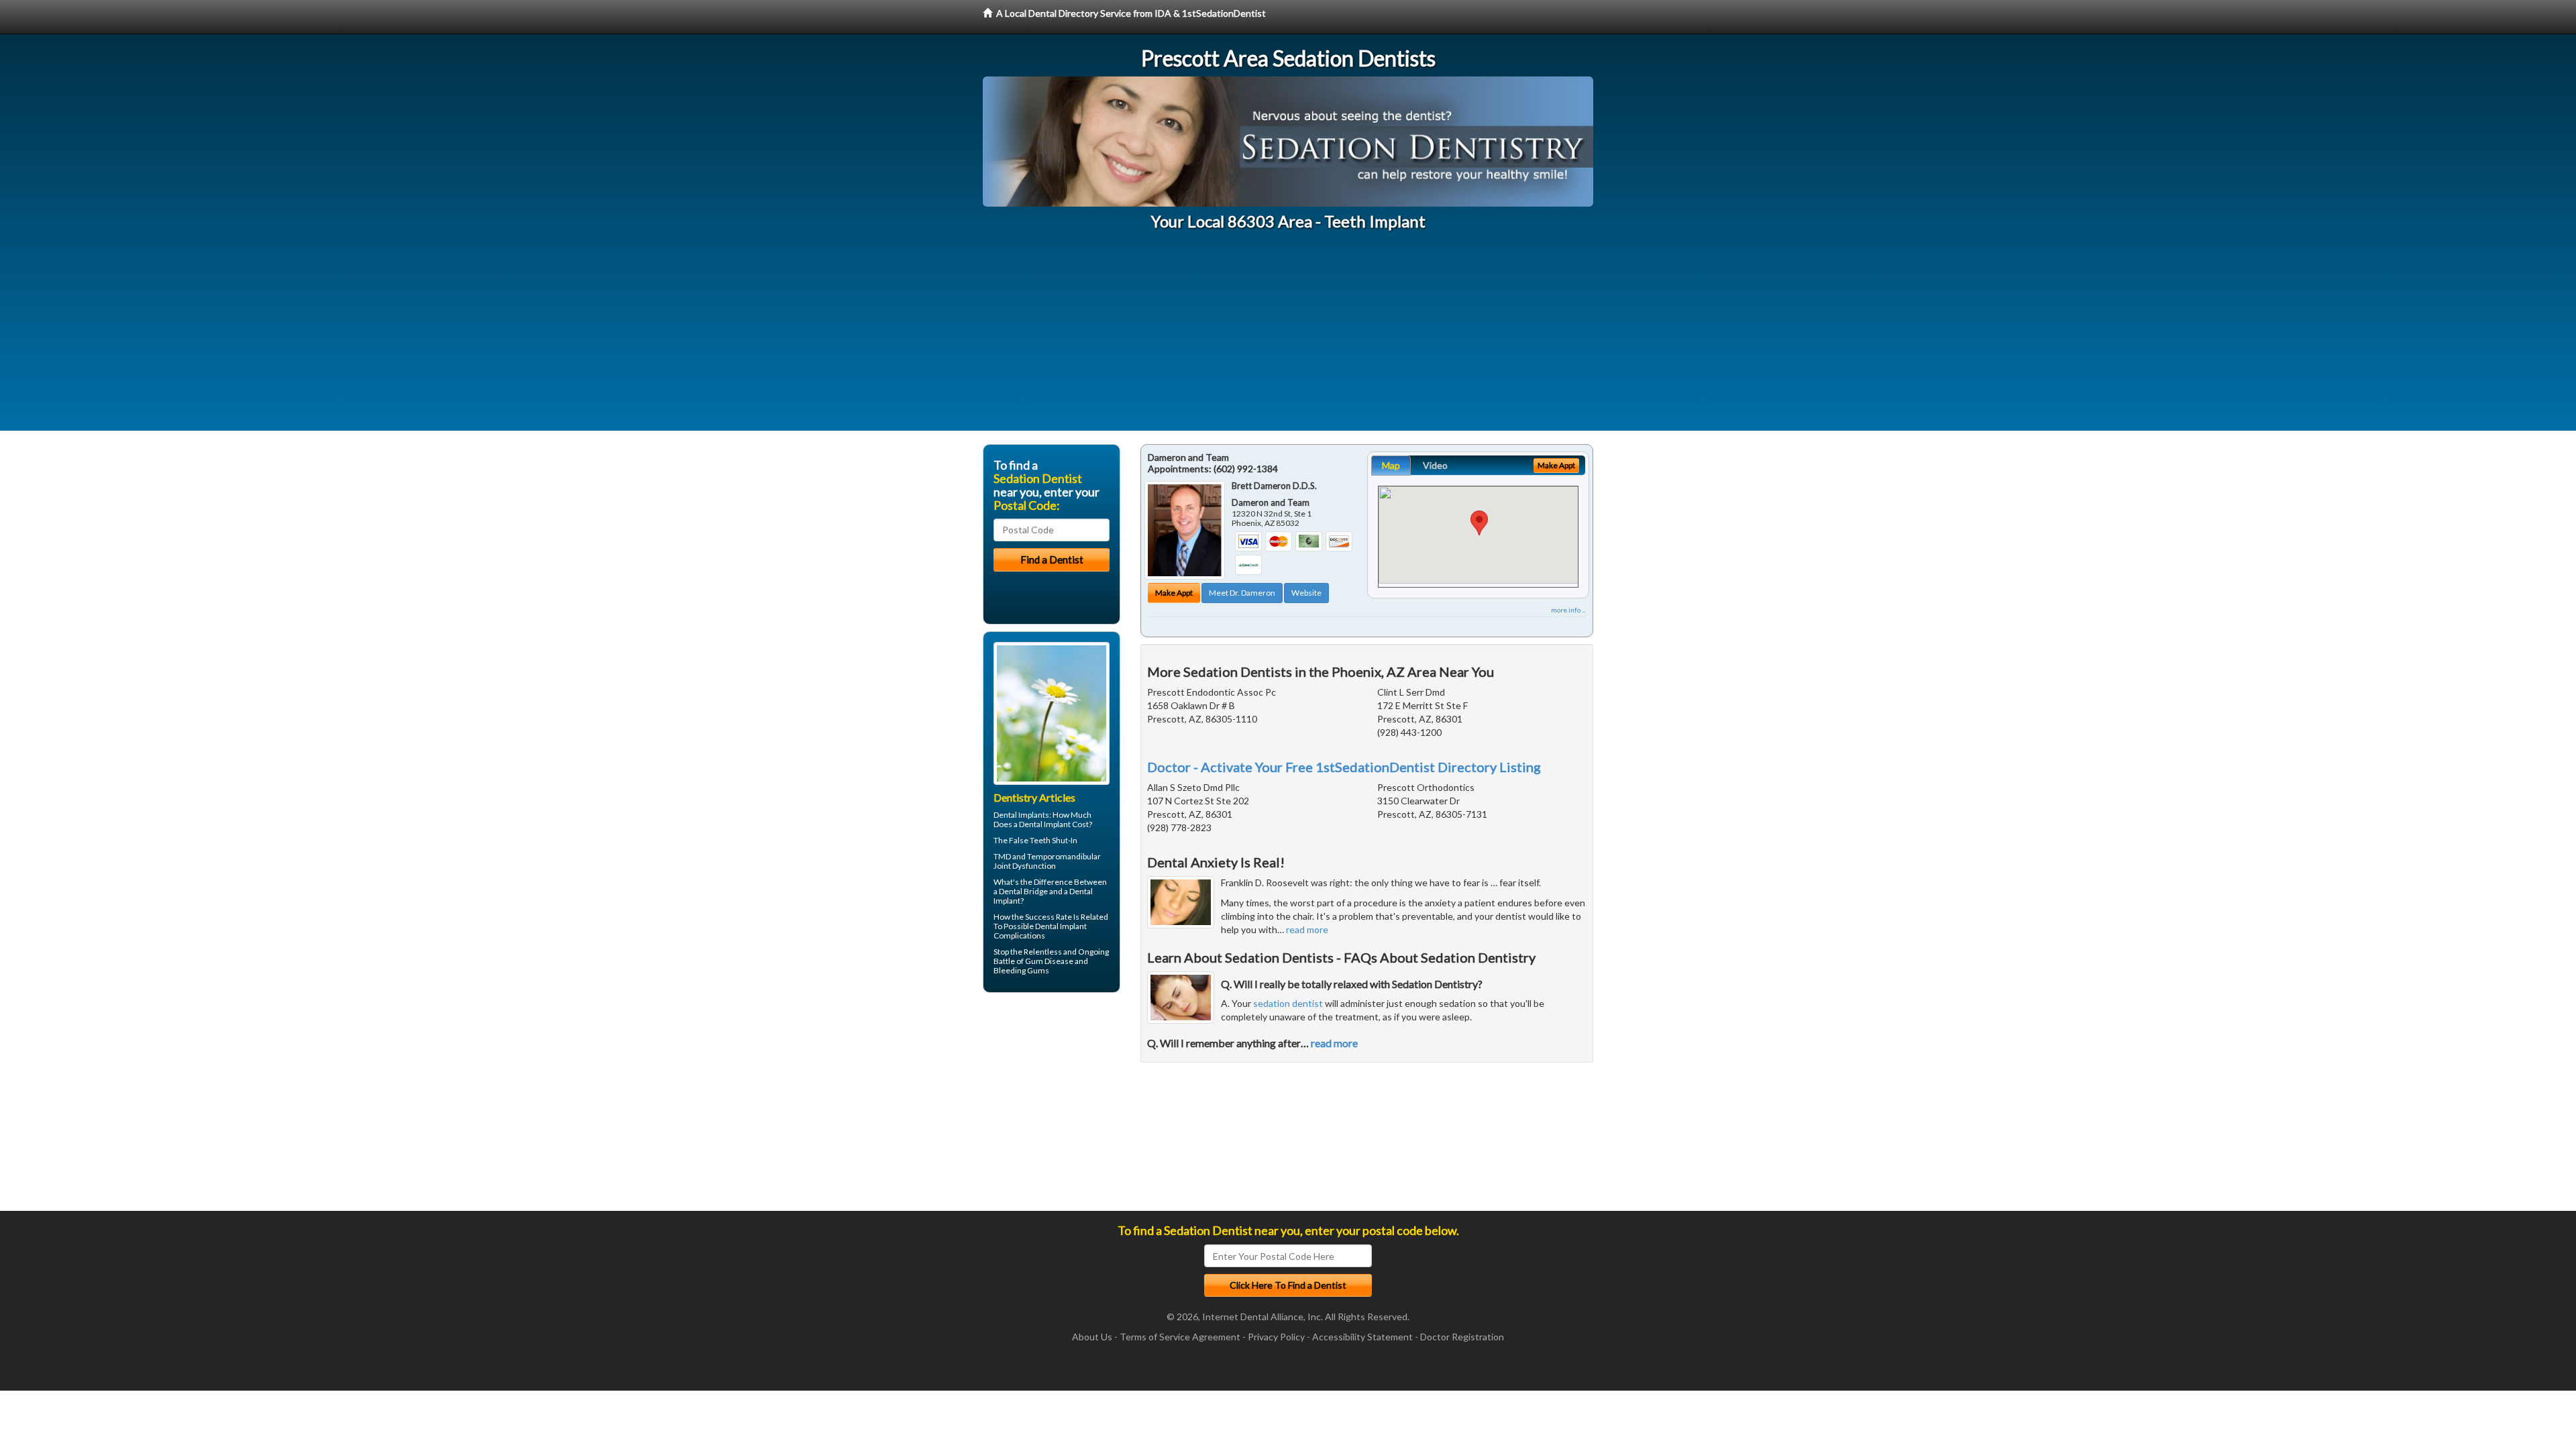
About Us (1092, 1337)
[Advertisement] (1288, 337)
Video (1435, 465)
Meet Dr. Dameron (1242, 593)
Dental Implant (1061, 926)
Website (1306, 593)
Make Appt (1174, 593)
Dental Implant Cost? (1056, 824)
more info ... (1568, 610)
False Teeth (1030, 840)
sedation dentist (1288, 1003)
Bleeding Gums (1021, 970)
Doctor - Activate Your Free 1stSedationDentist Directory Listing (1344, 767)
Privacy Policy (1276, 1337)
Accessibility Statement (1362, 1337)
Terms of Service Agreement (1180, 1337)
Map (1391, 465)
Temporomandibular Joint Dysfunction (1047, 861)
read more (1307, 929)
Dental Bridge (1023, 891)
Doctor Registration (1462, 1337)
